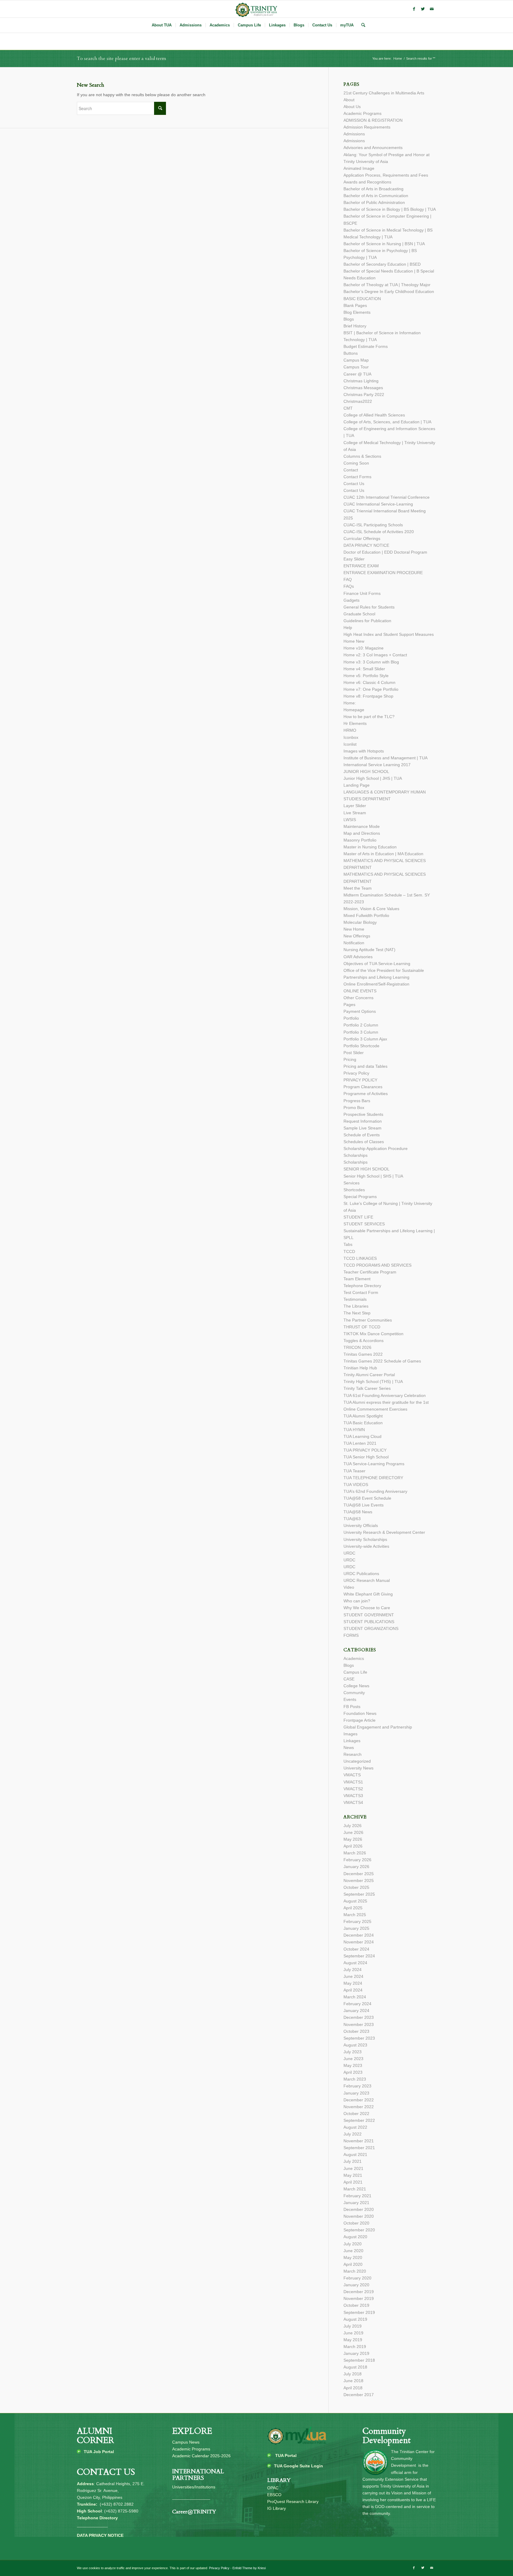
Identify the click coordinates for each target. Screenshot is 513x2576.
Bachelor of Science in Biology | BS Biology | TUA (390, 209)
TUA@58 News (358, 1512)
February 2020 (357, 2278)
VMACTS (352, 1775)
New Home (354, 929)
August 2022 (355, 2127)
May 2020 (353, 2257)
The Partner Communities (368, 1320)
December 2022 (359, 2100)
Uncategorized (357, 1761)
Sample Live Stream (362, 1128)
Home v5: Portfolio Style (366, 676)
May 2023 (353, 2065)
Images (350, 1734)
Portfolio (351, 1018)
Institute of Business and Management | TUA (385, 758)
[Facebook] (414, 9)
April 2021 (353, 2182)
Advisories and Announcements (373, 148)
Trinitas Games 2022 (363, 1354)
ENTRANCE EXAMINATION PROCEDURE (383, 573)
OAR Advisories (358, 957)
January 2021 (356, 2203)
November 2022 (359, 2107)
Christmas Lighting (361, 381)
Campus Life (355, 1672)
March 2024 (355, 1997)
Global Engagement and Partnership (378, 1727)
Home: (350, 703)
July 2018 (353, 2374)
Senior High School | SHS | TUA (373, 1176)
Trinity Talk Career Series (367, 1388)
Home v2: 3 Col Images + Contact (375, 655)
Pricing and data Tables (365, 1066)
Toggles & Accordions (364, 1341)
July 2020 (353, 2244)
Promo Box (354, 1108)
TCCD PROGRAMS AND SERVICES (377, 1265)
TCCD (349, 1251)
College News (356, 1686)
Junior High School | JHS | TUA (373, 778)
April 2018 (353, 2388)
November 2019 (359, 2298)
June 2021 (353, 2168)
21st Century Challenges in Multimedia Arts (384, 93)
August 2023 (355, 2045)
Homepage (354, 710)
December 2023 (359, 2017)
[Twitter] (423, 9)
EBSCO (274, 2495)
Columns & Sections (362, 456)
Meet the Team (358, 888)
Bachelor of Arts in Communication (376, 196)
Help (348, 628)
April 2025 (353, 1908)
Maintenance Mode (362, 826)
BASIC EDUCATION (362, 299)
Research (353, 1754)
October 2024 (356, 1949)
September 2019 (359, 2312)
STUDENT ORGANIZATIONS (371, 1628)
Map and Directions (362, 833)
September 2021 (359, 2148)
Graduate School (359, 614)
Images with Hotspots (364, 751)
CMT (348, 408)
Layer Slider (355, 806)
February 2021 (357, 2196)
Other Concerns (358, 998)
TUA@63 (352, 1519)
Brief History (355, 326)
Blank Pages (355, 305)
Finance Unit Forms (362, 593)
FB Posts (352, 1707)
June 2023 (353, 2059)
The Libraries (356, 1306)
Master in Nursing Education (370, 847)
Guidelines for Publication (367, 621)
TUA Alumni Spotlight (363, 1416)
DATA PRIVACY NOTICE (366, 545)
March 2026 (355, 1853)
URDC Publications (361, 1574)
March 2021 (355, 2189)
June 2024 (353, 1976)
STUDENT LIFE (358, 1217)
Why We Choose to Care (367, 1608)
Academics (354, 1658)
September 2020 (359, 2230)
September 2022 (359, 2120)
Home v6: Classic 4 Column (369, 682)
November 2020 (359, 2216)
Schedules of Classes (364, 1142)
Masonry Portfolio (360, 840)
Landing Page (357, 785)
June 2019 (353, 2333)
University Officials (361, 1525)
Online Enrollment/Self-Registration (376, 984)
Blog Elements (357, 312)
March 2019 (355, 2347)
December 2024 (359, 1935)
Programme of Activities (366, 1094)
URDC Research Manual (367, 1580)
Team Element (357, 1279)
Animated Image (359, 168)
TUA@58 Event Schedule (367, 1498)
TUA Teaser (354, 1471)
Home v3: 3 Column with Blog (371, 662)
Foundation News (360, 1713)
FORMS (351, 1635)
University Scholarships (365, 1539)
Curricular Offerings (362, 538)
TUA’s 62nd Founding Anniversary (375, 1491)
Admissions (354, 134)
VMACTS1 (353, 1782)
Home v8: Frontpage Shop (368, 696)
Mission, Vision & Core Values (371, 909)
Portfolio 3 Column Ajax (365, 1039)
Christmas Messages (363, 388)
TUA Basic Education (363, 1423)
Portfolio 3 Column (361, 1032)
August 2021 (355, 2154)
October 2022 (356, 2114)
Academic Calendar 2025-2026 (201, 2456)
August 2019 (355, 2319)
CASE (349, 1679)
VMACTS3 (353, 1796)
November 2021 (359, 2141)
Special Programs (360, 1197)
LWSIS (350, 820)
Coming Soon (356, 463)
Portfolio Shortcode (361, 1046)
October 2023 (356, 2031)
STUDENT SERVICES (364, 1224)
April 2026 (353, 1846)
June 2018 (353, 2381)
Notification (354, 943)
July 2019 (353, 2326)
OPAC (273, 2488)
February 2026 (357, 1860)
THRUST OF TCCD (362, 1327)
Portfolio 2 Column (361, 1025)
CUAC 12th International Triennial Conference (387, 497)
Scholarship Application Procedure (376, 1148)
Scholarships (356, 1155)
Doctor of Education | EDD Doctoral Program (385, 552)
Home (398, 58)
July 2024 (353, 1970)
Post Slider (354, 1053)
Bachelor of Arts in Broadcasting (373, 189)
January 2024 (356, 2011)
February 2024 (357, 2004)
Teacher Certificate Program (370, 1272)
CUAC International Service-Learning (378, 504)
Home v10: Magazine (364, 648)
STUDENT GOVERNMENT (369, 1615)
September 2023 (359, 2038)
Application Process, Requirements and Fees (386, 175)
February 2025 (357, 1921)
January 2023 (356, 2093)
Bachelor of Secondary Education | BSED (382, 264)
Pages (349, 1005)
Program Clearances (363, 1087)
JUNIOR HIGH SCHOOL (366, 771)
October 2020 (356, 2223)
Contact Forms (357, 477)
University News (358, 1768)
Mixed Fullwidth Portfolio (366, 915)
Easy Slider (354, 559)
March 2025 (355, 1915)
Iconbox (351, 737)
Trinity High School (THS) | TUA (373, 1382)
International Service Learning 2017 (377, 765)
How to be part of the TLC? (369, 717)
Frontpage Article (360, 1720)
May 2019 (353, 2340)
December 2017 (359, 2395)
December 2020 (359, 2209)
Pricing (350, 1059)
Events (350, 1699)
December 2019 (359, 2292)
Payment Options (360, 1011)
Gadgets (351, 600)
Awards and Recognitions (367, 182)
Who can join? (357, 1601)
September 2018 (359, 2360)
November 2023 (359, 2024)
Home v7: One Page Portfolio (371, 689)
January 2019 (356, 2353)
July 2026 (353, 1826)
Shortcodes (354, 1190)
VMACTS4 (353, 1802)
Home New (354, 641)
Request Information (363, 1121)
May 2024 (353, 1983)
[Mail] (432, 9)
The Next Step (357, 1313)
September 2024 (359, 1956)
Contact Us (354, 484)
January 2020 (356, 2285)
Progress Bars (357, 1101)
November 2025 (359, 1880)
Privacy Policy (356, 1073)
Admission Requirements (367, 127)
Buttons (351, 353)
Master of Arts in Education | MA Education (383, 854)
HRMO (350, 730)
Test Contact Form (361, 1292)
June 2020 (353, 2251)
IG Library (277, 2508)
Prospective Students (363, 1114)
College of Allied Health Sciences (374, 415)
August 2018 (355, 2367)
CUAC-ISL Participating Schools (373, 525)
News (349, 1748)
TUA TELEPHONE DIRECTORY (373, 1478)
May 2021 (353, 2175)
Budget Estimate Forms (366, 346)
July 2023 (353, 2052)
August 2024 (355, 1963)
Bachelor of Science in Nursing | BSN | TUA (384, 244)
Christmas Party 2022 (364, 395)
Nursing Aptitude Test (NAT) (369, 950)
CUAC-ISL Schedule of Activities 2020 (379, 532)
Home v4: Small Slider (364, 669)
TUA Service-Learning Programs (374, 1464)
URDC (349, 1553)
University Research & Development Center (384, 1532)
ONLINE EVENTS (360, 991)
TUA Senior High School (366, 1457)
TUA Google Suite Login (299, 2466)
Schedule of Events (362, 1135)
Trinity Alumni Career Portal (369, 1375)
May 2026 (353, 1839)
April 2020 (353, 2264)
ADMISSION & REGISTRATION (373, 120)
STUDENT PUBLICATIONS (369, 1622)
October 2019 (356, 2305)
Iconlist (350, 744)
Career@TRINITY (194, 2512)
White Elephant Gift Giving (368, 1594)
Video (349, 1587)
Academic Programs (362, 113)
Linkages (352, 1741)
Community (354, 1693)
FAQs (349, 586)
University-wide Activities (366, 1546)
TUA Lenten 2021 (360, 1443)
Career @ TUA (357, 374)
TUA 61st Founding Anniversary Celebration (385, 1395)
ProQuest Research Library (293, 2501)
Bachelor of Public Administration (374, 202)
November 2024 (359, 1942)
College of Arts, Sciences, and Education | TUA (387, 422)
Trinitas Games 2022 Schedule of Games (382, 1361)
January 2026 (356, 1867)
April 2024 (353, 1990)
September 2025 (359, 1894)
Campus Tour (356, 367)
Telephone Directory (362, 1286)
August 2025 (355, 1901)
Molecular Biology (360, 922)
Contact (351, 470)
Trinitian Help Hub (360, 1368)
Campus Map (356, 360)
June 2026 (353, 1832)
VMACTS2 (353, 1789)
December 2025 (359, 1874)
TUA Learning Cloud (362, 1436)
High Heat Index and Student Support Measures (389, 634)
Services (351, 1183)
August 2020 (355, 2237)
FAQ (348, 579)
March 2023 (355, 2079)
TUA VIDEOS (356, 1485)
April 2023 (353, 2072)
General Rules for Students (369, 607)
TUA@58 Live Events (364, 1505)
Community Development (387, 2436)
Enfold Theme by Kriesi (249, 2568)
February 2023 (357, 2086)
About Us (352, 107)
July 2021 (353, 2161)
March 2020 (355, 2271)
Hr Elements (355, 723)
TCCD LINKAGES (360, 1258)
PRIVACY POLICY (360, 1080)
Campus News (186, 2442)
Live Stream (355, 813)
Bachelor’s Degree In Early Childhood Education (389, 291)
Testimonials (355, 1299)
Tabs (348, 1244)
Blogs (349, 319)
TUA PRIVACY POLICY (365, 1450)
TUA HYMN (354, 1430)
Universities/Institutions (194, 2487)
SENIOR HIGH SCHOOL (366, 1169)
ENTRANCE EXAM (361, 566)
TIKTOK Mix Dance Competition (373, 1334)
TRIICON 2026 (357, 1347)
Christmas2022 (358, 401)
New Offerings (357, 936)
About (349, 100)
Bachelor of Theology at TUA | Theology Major (387, 285)
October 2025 (356, 1887)
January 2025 (356, 1928)
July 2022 (353, 2134)
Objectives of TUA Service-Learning (377, 964)
